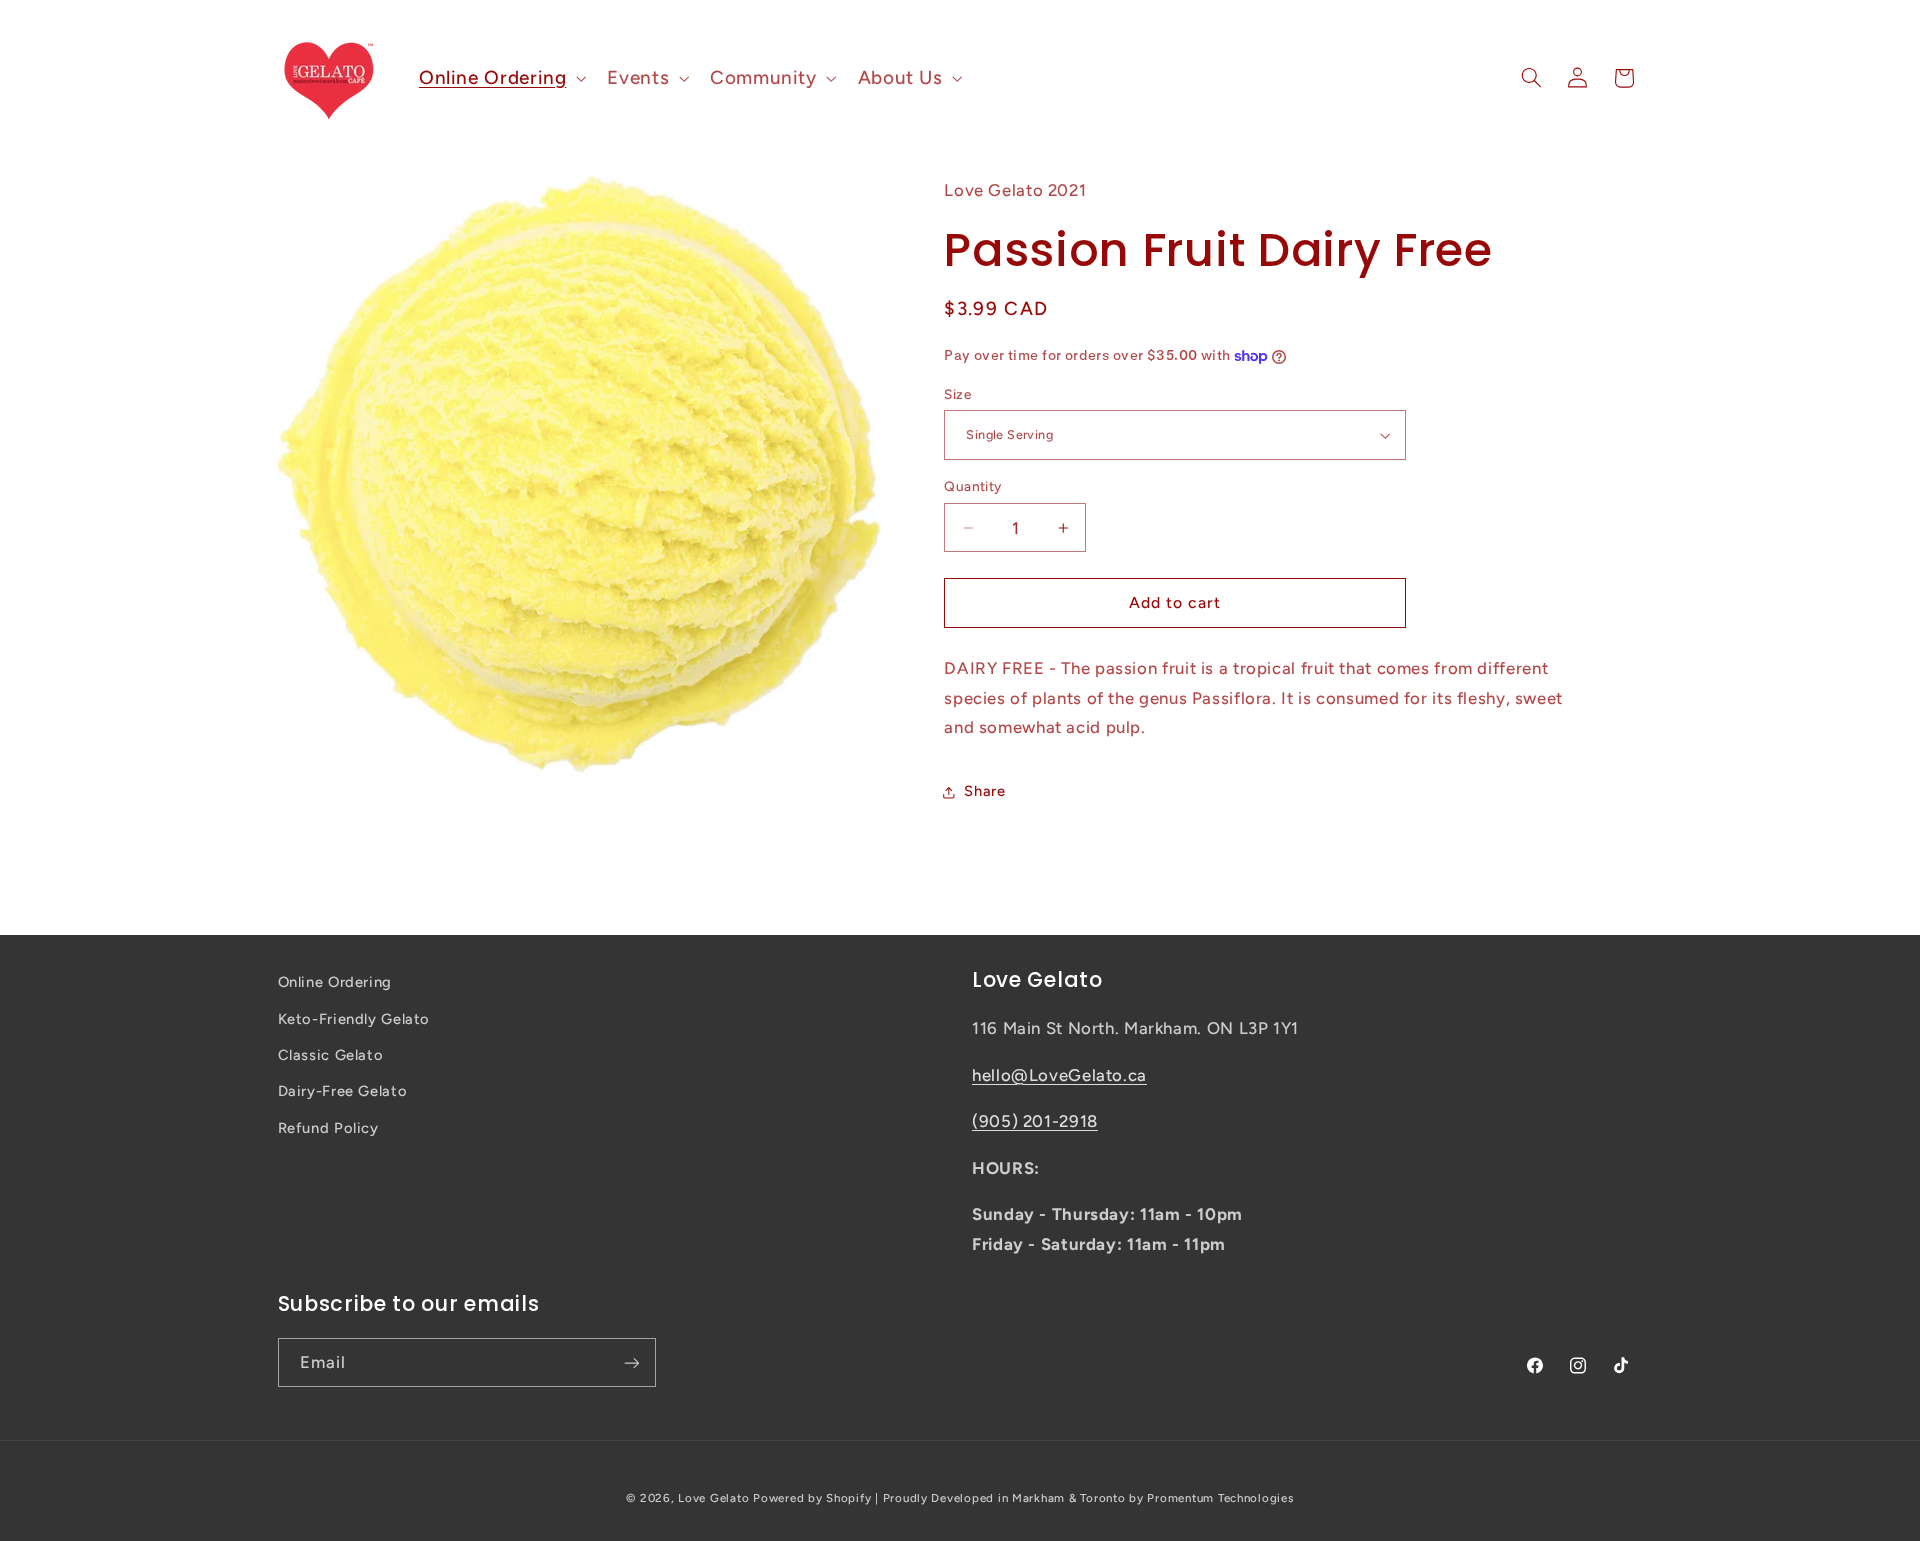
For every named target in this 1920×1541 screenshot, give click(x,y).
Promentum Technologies (1220, 1498)
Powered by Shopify (812, 1498)
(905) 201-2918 (1035, 1121)
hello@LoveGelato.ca (1059, 1075)
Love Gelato (713, 1498)
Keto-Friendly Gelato (354, 1019)
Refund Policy (328, 1128)
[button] (500, 77)
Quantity (972, 487)
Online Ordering (335, 982)
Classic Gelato (331, 1055)
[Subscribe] (631, 1362)
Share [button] (984, 791)
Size (957, 394)
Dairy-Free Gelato (343, 1091)
